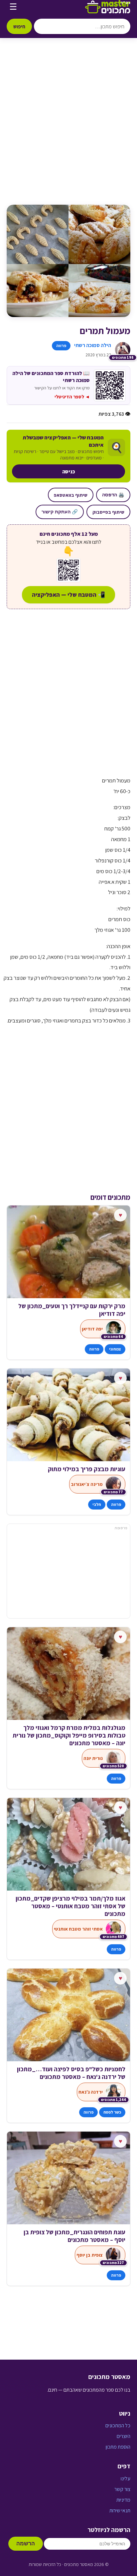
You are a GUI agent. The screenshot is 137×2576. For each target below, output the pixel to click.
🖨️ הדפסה (113, 495)
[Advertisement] (68, 128)
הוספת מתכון (118, 2447)
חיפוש (19, 26)
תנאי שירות (120, 2510)
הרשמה (26, 2543)
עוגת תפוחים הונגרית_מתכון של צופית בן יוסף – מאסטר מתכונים (74, 2236)
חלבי (97, 1504)
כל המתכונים (118, 2425)
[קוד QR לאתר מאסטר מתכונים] (68, 570)
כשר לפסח (112, 2112)
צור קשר (122, 2489)
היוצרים (124, 2436)
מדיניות (123, 2500)
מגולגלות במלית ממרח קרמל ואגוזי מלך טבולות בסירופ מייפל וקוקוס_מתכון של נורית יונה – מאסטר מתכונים (69, 1735)
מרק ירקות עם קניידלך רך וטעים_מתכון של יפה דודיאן (72, 1310)
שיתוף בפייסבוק (108, 512)
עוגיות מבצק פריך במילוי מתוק (87, 1469)
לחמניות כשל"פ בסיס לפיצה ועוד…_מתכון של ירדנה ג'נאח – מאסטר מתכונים (71, 2073)
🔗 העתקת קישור (60, 512)
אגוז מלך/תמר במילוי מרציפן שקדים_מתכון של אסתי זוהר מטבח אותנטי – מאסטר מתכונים (70, 1906)
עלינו (126, 2478)
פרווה (61, 346)
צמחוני (115, 1349)
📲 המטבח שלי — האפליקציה (68, 595)
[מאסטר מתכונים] (108, 7)
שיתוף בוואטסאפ (71, 495)
